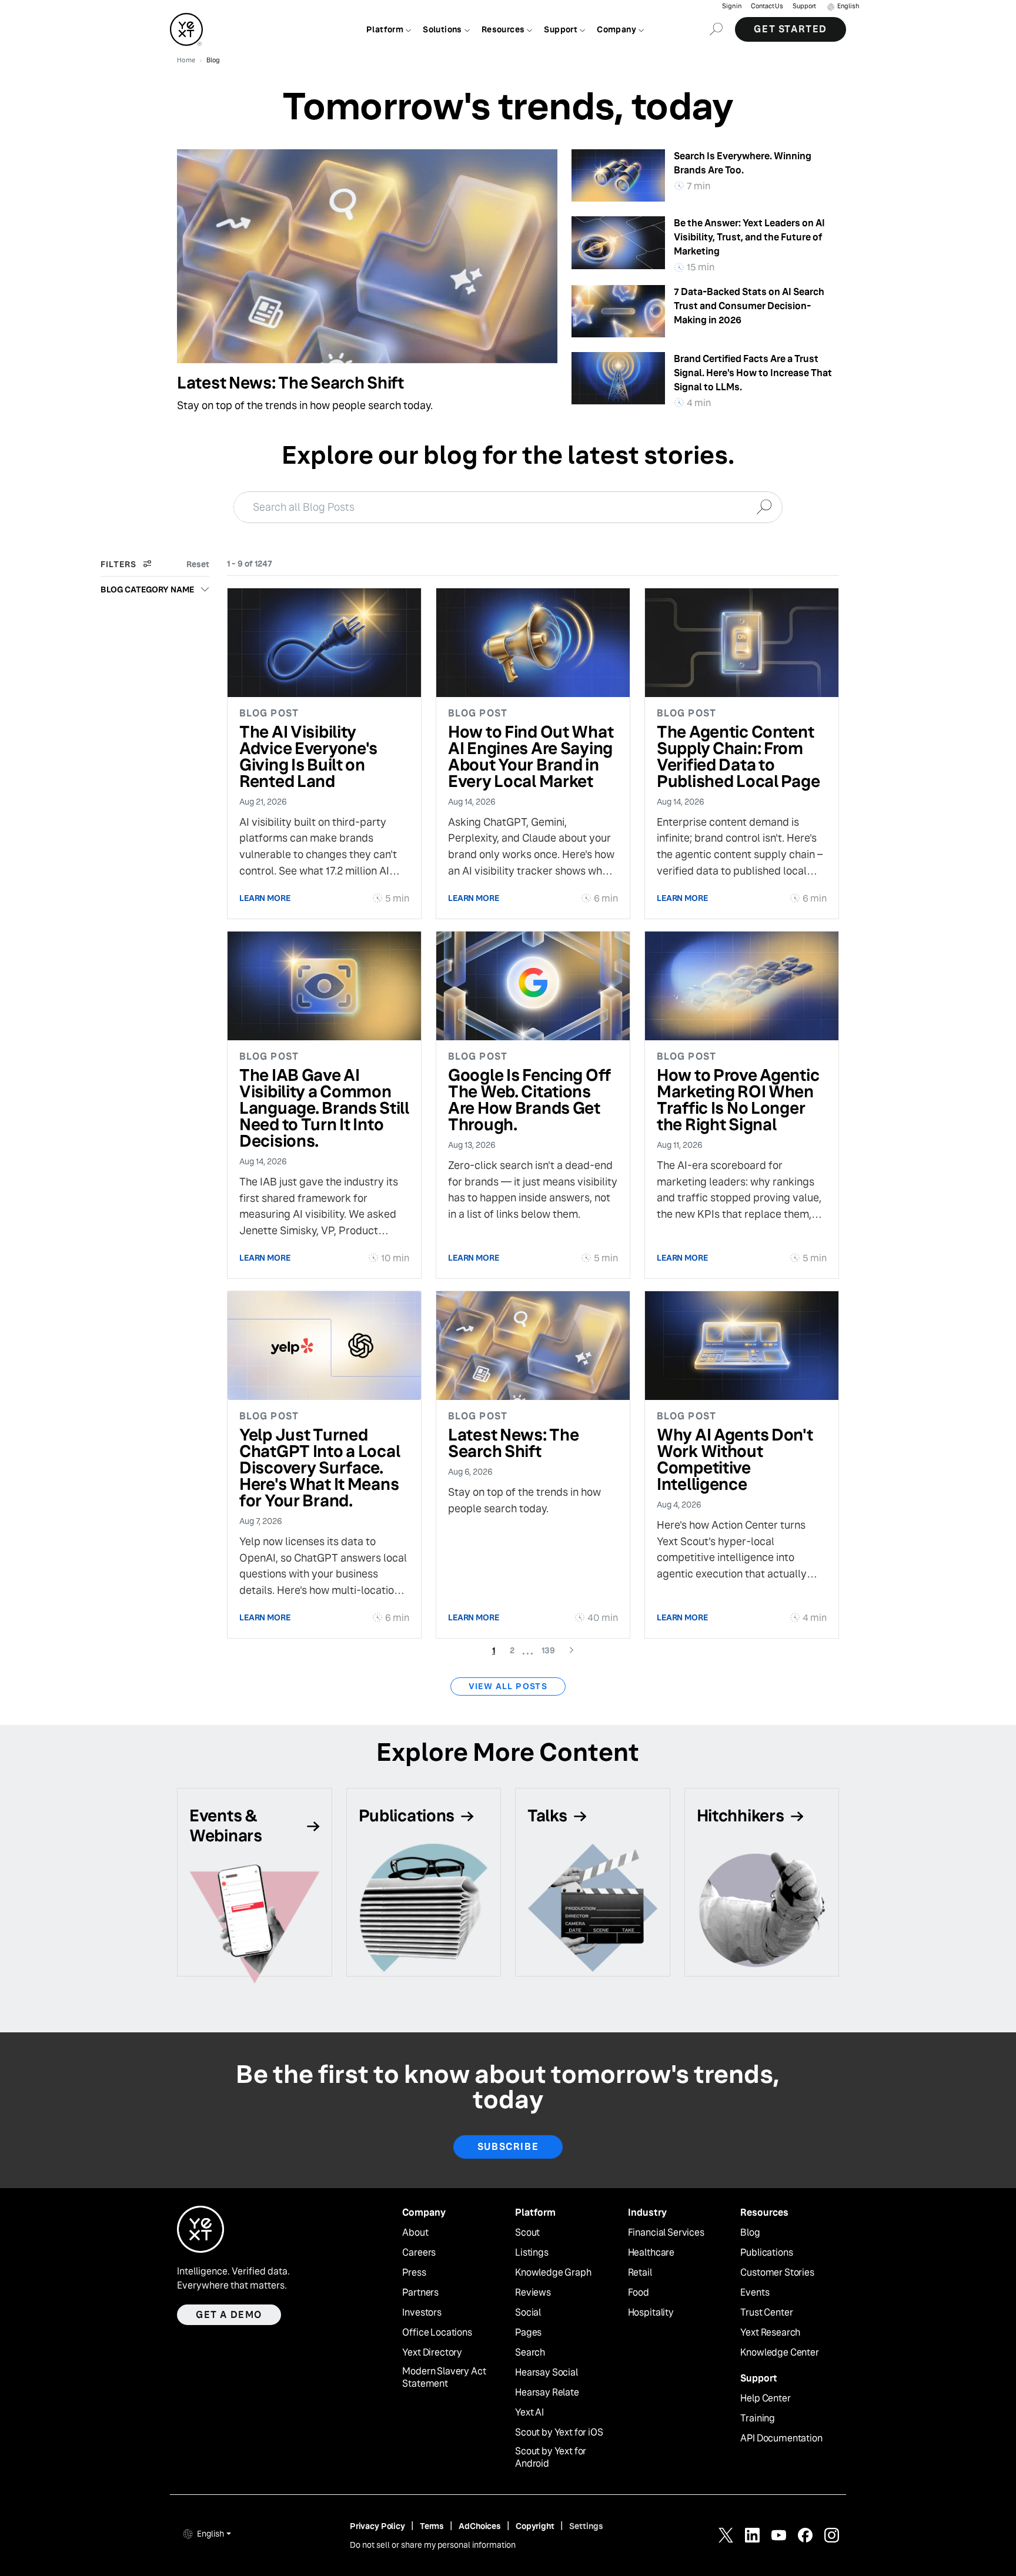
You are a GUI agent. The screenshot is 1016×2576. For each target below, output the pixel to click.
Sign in (732, 6)
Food (639, 2293)
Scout (527, 2233)
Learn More (265, 898)
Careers (419, 2253)
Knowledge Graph (553, 2273)
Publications (766, 2253)
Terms (432, 2526)
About (415, 2233)
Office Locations (437, 2333)
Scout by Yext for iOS (559, 2433)
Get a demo (229, 2315)
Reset (198, 564)
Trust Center (766, 2313)
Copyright (535, 2526)
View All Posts (508, 1686)
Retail (640, 2273)
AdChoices (480, 2526)
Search (530, 2353)
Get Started (791, 29)
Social (528, 2313)
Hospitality (651, 2313)
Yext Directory (432, 2353)
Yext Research (770, 2333)
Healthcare (651, 2253)
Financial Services (666, 2233)
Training (758, 2418)
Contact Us (767, 6)
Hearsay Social (547, 2373)
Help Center (765, 2399)
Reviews (533, 2293)
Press (414, 2273)
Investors (422, 2313)
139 (552, 1650)
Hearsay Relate (547, 2393)
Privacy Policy (377, 2526)
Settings (586, 2526)
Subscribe (508, 2147)
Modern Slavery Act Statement (444, 2378)
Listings (532, 2253)
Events (755, 2293)
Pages (528, 2333)
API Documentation (781, 2438)
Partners (420, 2293)
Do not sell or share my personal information (433, 2545)
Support (804, 6)
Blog (750, 2233)
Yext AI (529, 2413)
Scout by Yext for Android (551, 2458)
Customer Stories (777, 2273)
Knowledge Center (779, 2353)
